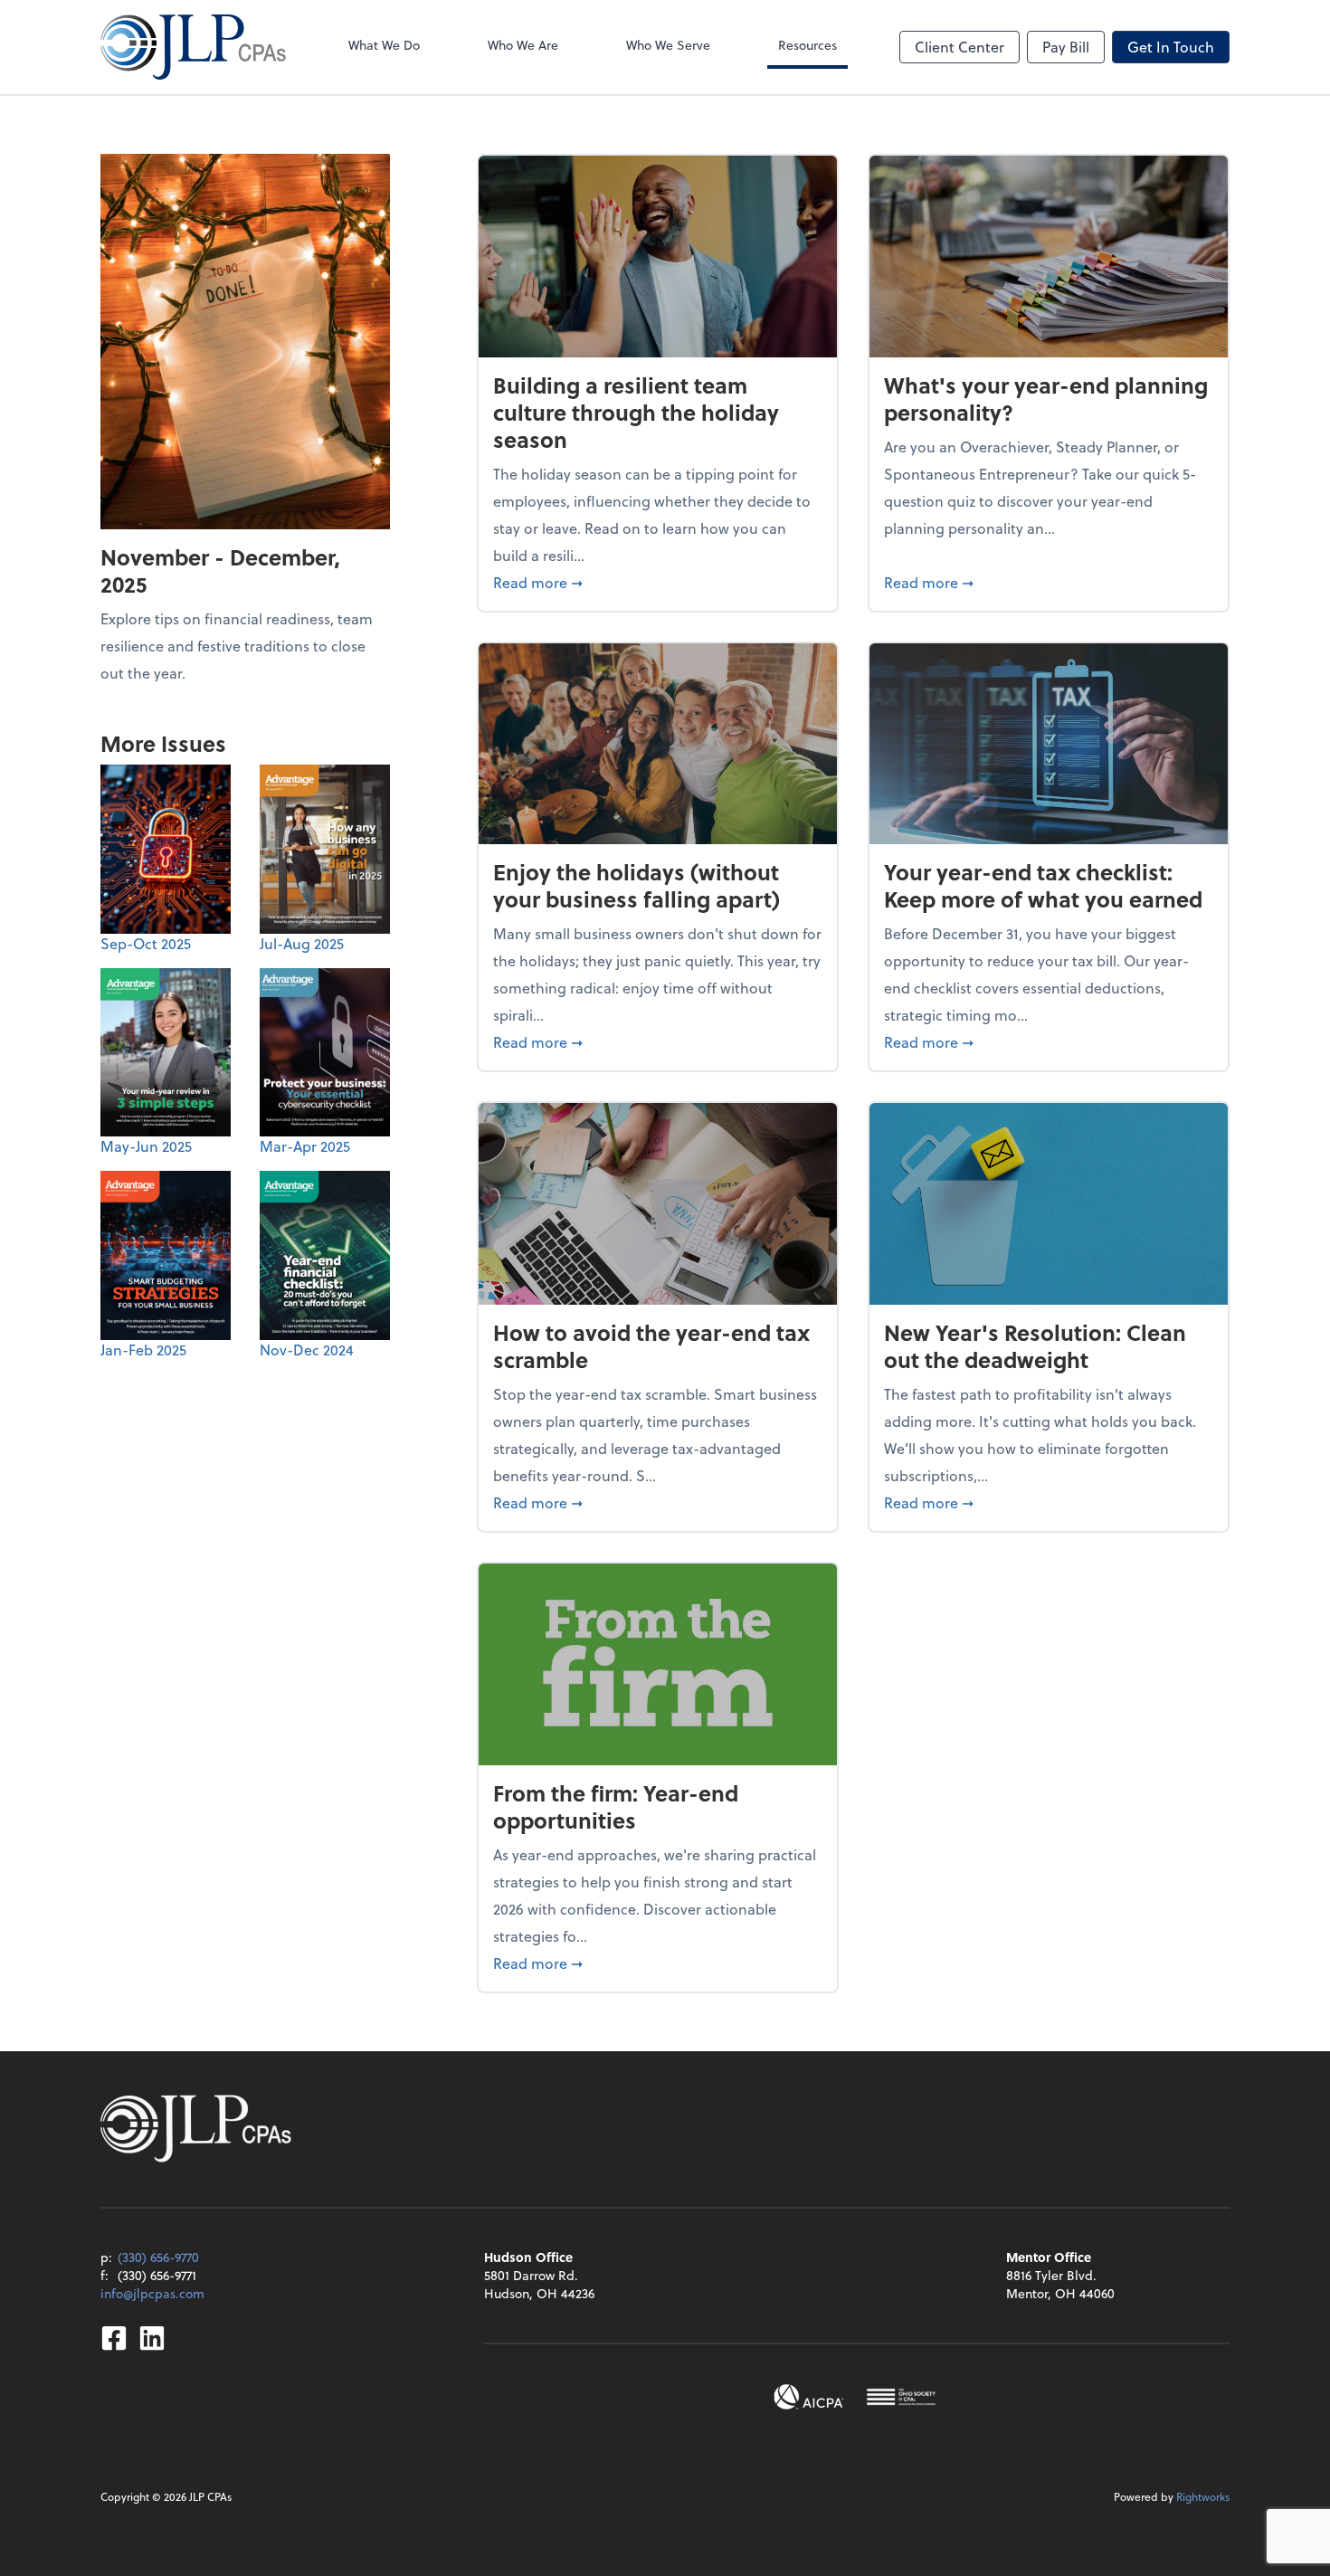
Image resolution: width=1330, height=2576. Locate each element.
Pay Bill (1066, 47)
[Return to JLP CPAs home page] (193, 47)
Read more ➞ (658, 582)
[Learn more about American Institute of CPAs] (809, 2397)
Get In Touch (1171, 47)
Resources (807, 45)
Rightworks (1203, 2496)
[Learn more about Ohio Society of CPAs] (901, 2397)
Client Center (959, 47)
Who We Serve (668, 45)
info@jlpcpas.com (152, 2293)
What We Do (384, 45)
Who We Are (523, 45)
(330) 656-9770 (158, 2257)
